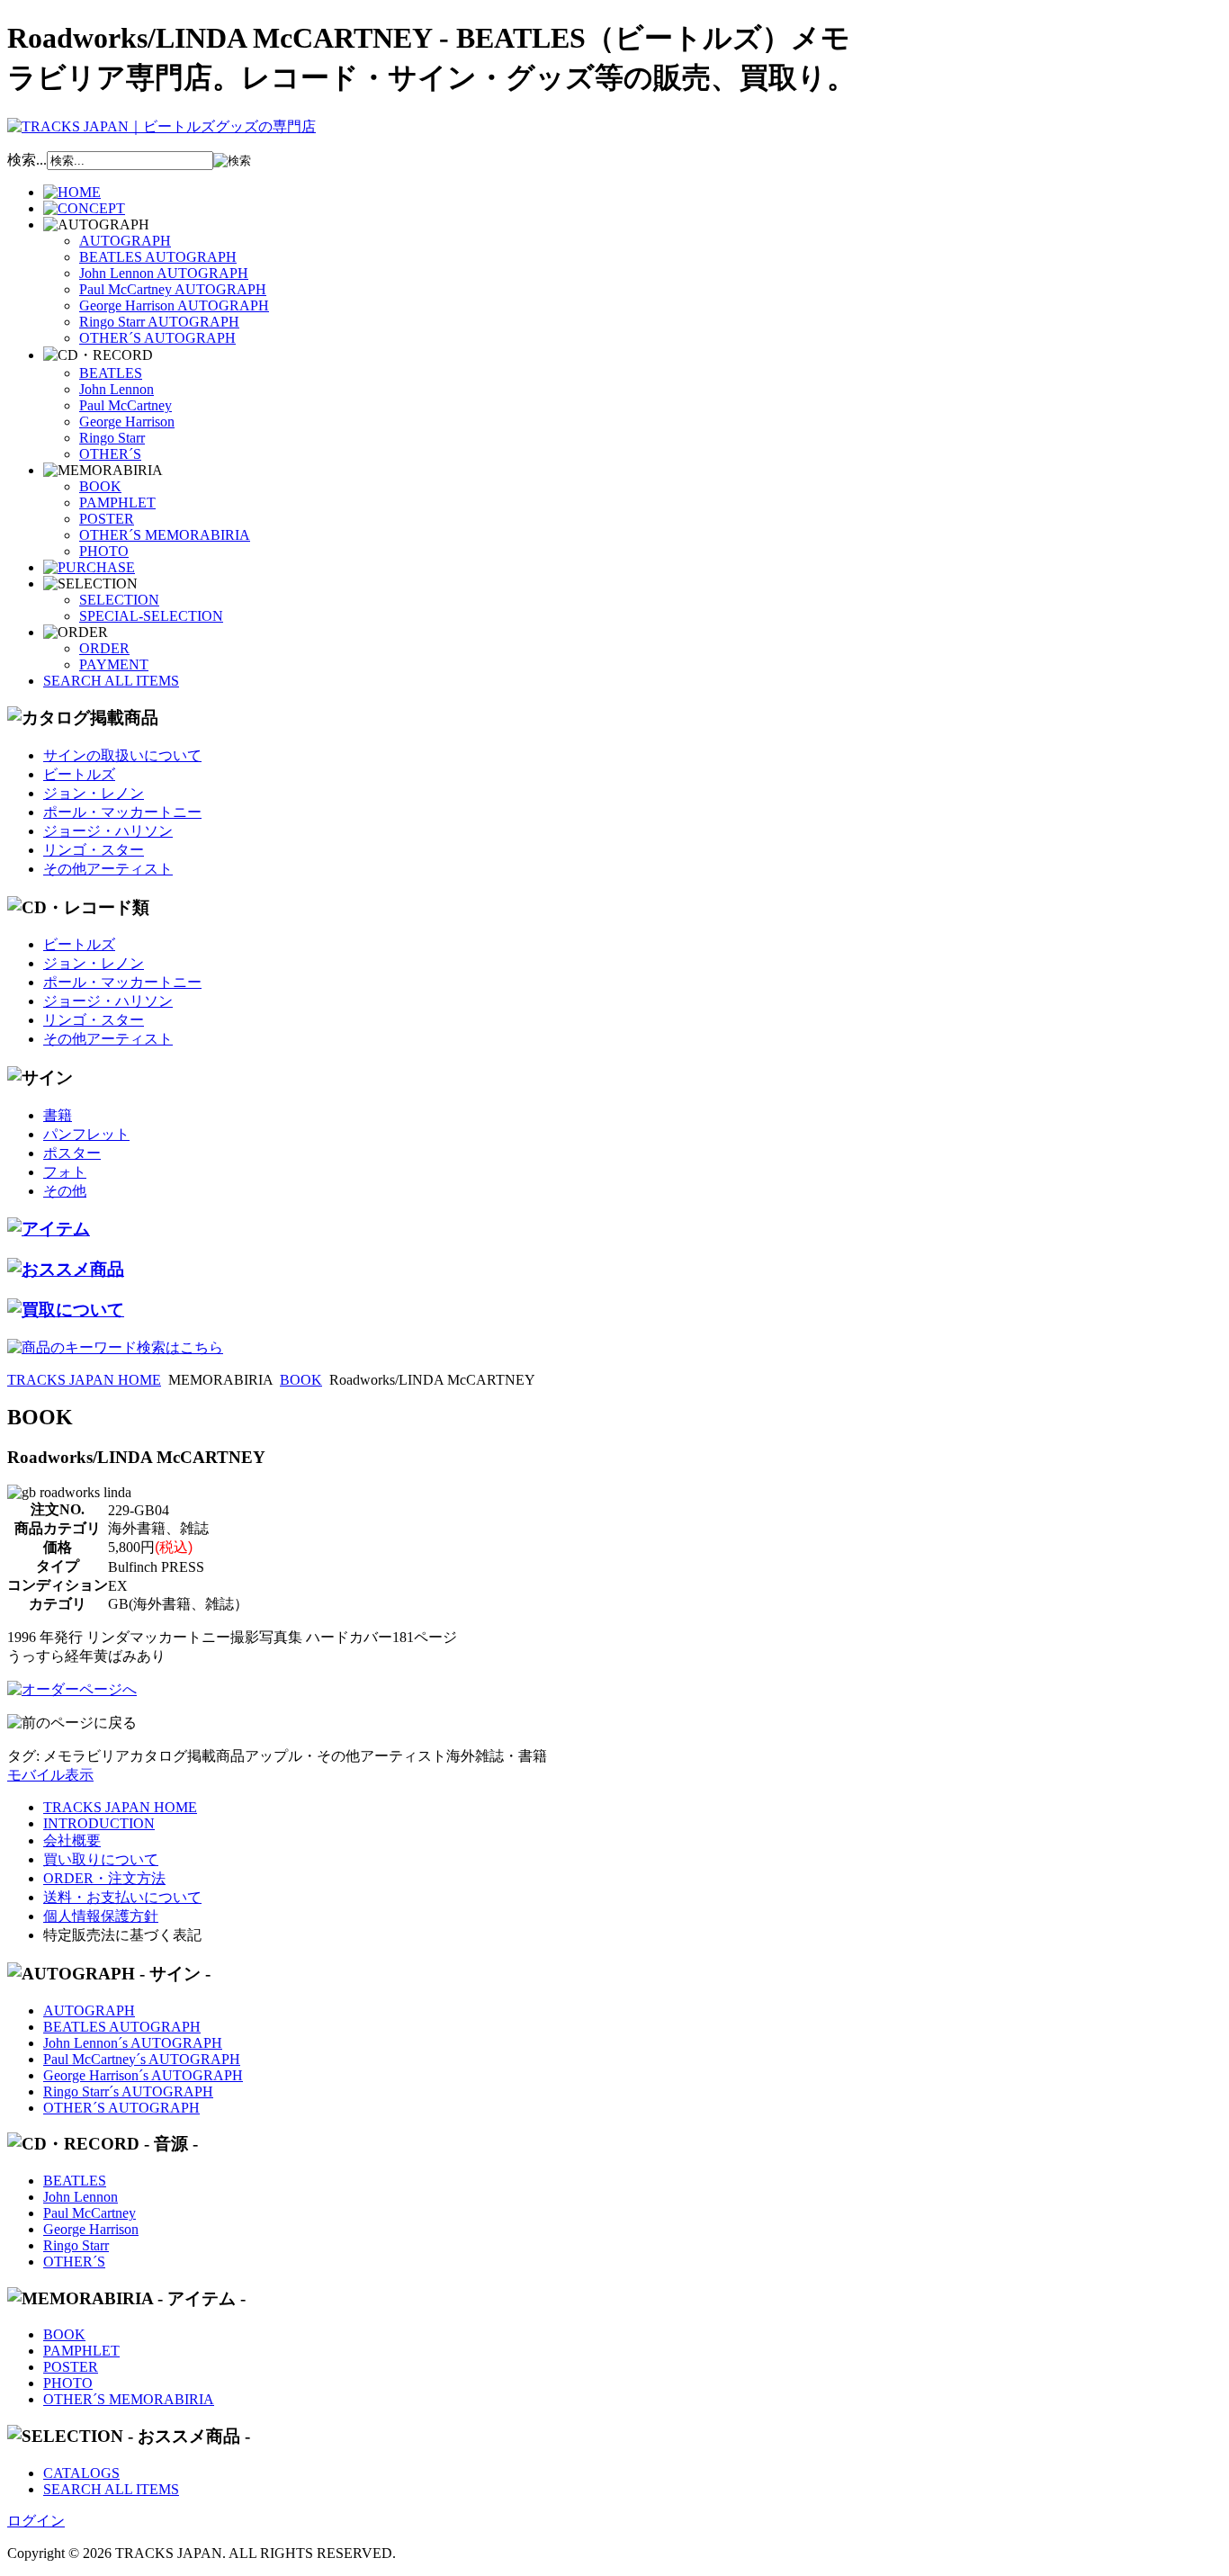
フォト (65, 1172)
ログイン (36, 2521)
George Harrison (127, 422)
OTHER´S (110, 454)
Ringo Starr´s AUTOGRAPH (128, 2091)
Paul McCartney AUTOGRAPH (173, 289)
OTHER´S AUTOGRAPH (157, 338)
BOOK (100, 486)
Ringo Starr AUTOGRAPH (159, 322)
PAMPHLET (117, 503)
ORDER (104, 648)
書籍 (58, 1115)
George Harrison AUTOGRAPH (174, 305)
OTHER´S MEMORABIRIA (165, 535)
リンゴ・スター (94, 850)
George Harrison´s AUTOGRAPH (143, 2075)
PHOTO (104, 551)
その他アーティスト (108, 869)
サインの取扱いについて (122, 755)
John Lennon (117, 389)
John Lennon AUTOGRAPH (164, 273)
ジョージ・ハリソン (108, 831)
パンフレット (86, 1134)
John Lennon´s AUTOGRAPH (133, 2043)
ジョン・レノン (94, 793)
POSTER (107, 519)
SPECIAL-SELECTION (151, 616)
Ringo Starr (112, 438)
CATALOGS (81, 2473)
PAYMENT (114, 664)
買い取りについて (101, 1859)
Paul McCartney (126, 405)
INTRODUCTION (99, 1823)
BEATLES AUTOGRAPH (158, 257)
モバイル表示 (50, 1775)
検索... (27, 160)
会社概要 (72, 1840)
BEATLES (111, 373)
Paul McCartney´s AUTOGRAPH (142, 2059)
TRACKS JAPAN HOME (84, 1380)
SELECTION (119, 600)
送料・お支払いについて (122, 1897)
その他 (65, 1191)
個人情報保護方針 (101, 1916)
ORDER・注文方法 (104, 1878)
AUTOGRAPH (125, 241)
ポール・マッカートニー (122, 812)
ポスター (72, 1153)
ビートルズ (79, 774)
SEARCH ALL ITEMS (111, 681)
